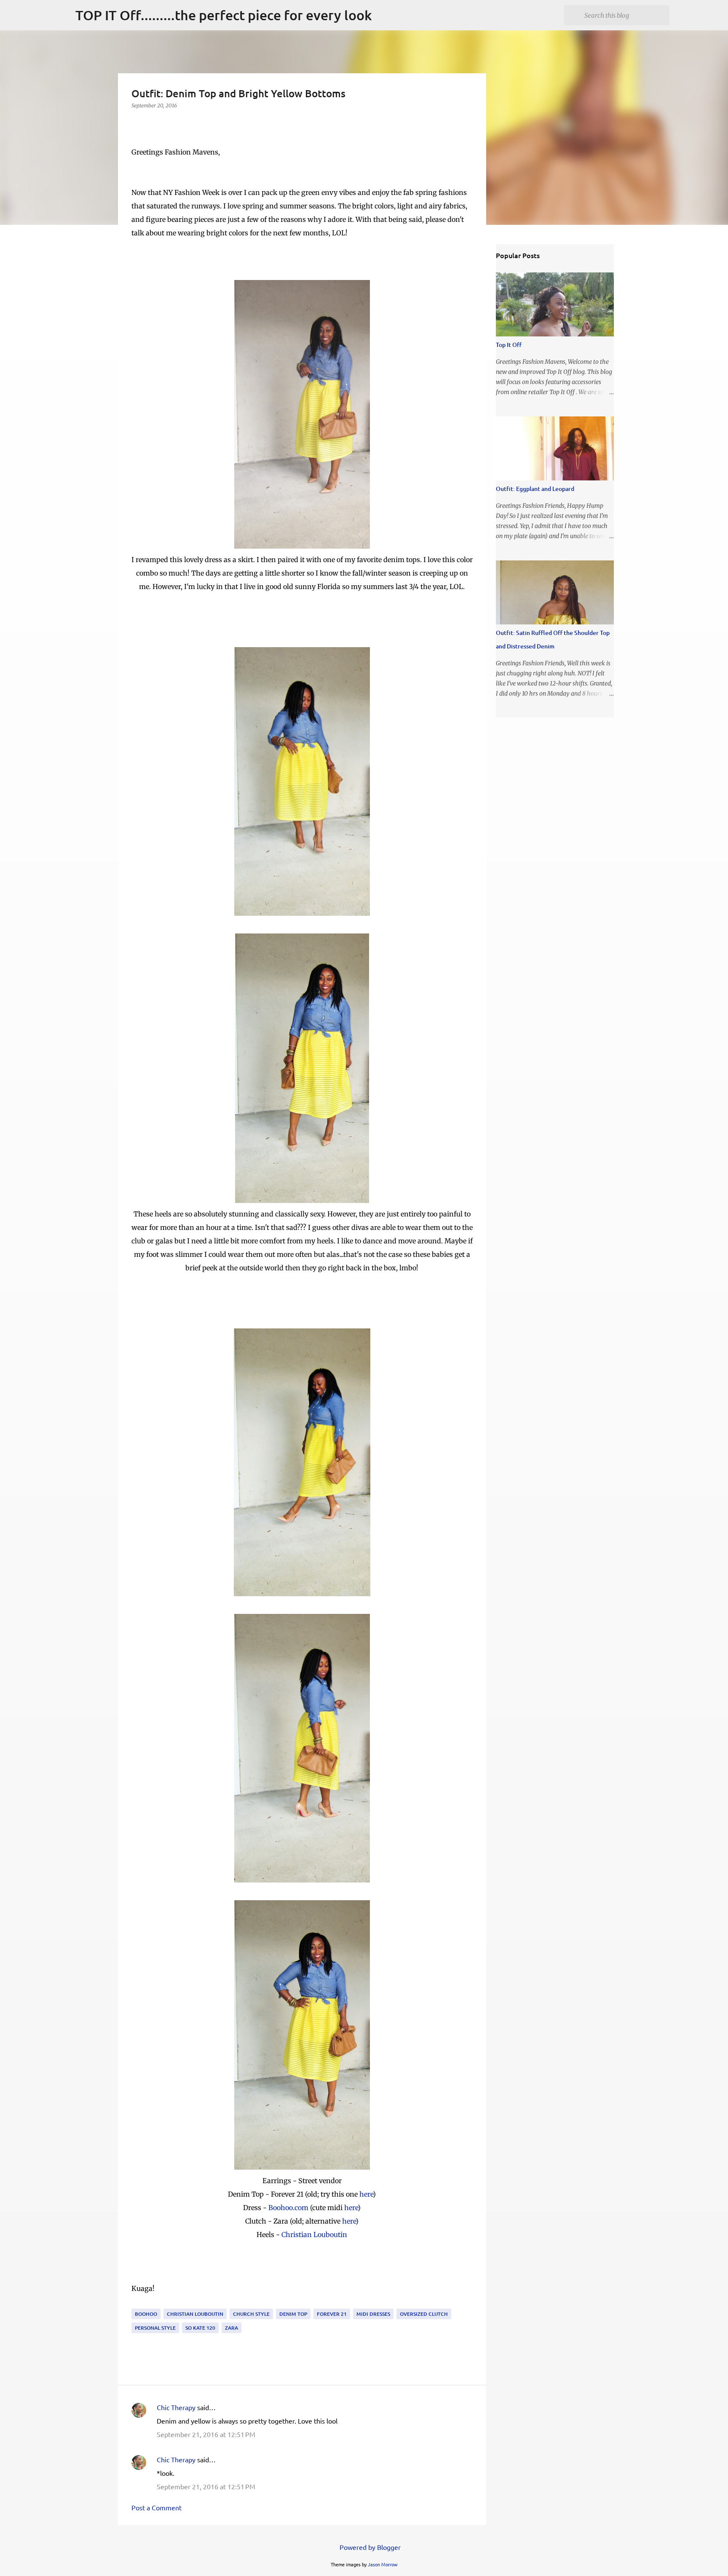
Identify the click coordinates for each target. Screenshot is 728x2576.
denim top (293, 2314)
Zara (232, 2328)
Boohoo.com (288, 2208)
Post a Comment (157, 2507)
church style (251, 2314)
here (366, 2194)
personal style (155, 2328)
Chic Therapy (176, 2407)
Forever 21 (332, 2314)
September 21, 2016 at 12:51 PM (206, 2434)
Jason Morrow (383, 2564)
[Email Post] (136, 2303)
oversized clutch (424, 2314)
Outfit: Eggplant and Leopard (535, 489)
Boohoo (146, 2314)
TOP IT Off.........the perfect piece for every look (224, 15)
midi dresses (373, 2314)
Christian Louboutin (314, 2235)
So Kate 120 (200, 2328)
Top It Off (509, 345)
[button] (136, 123)
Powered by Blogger (369, 2547)
